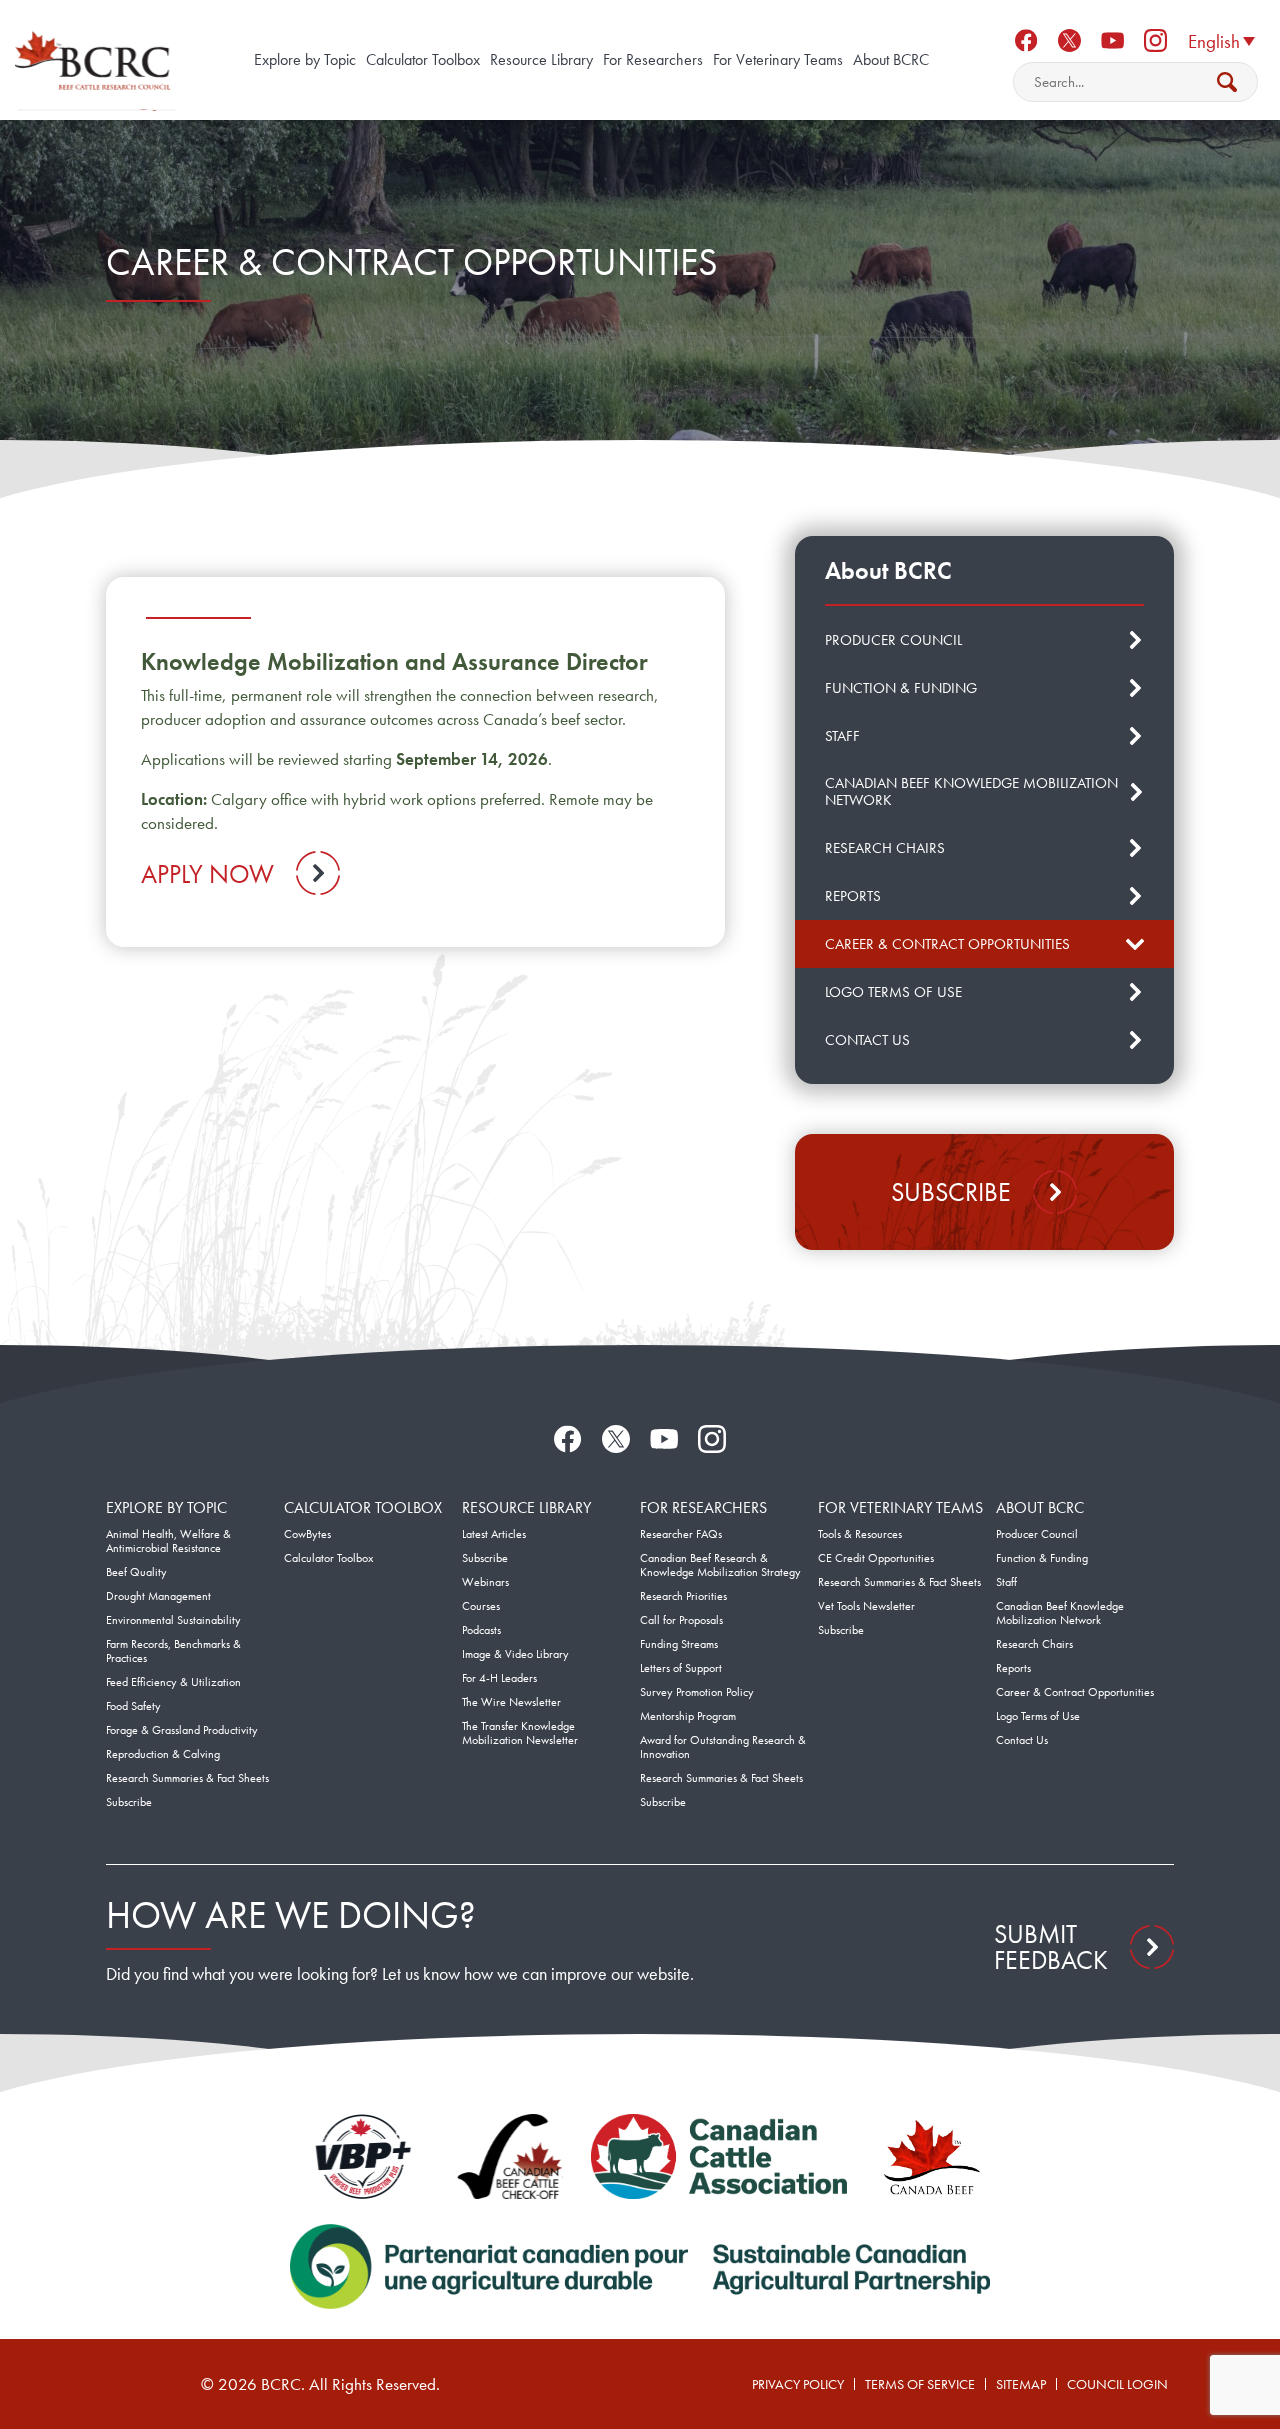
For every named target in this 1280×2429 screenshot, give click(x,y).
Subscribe (951, 1192)
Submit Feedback (1051, 1947)
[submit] (1227, 82)
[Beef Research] (95, 60)
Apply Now (207, 874)
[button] (1221, 40)
